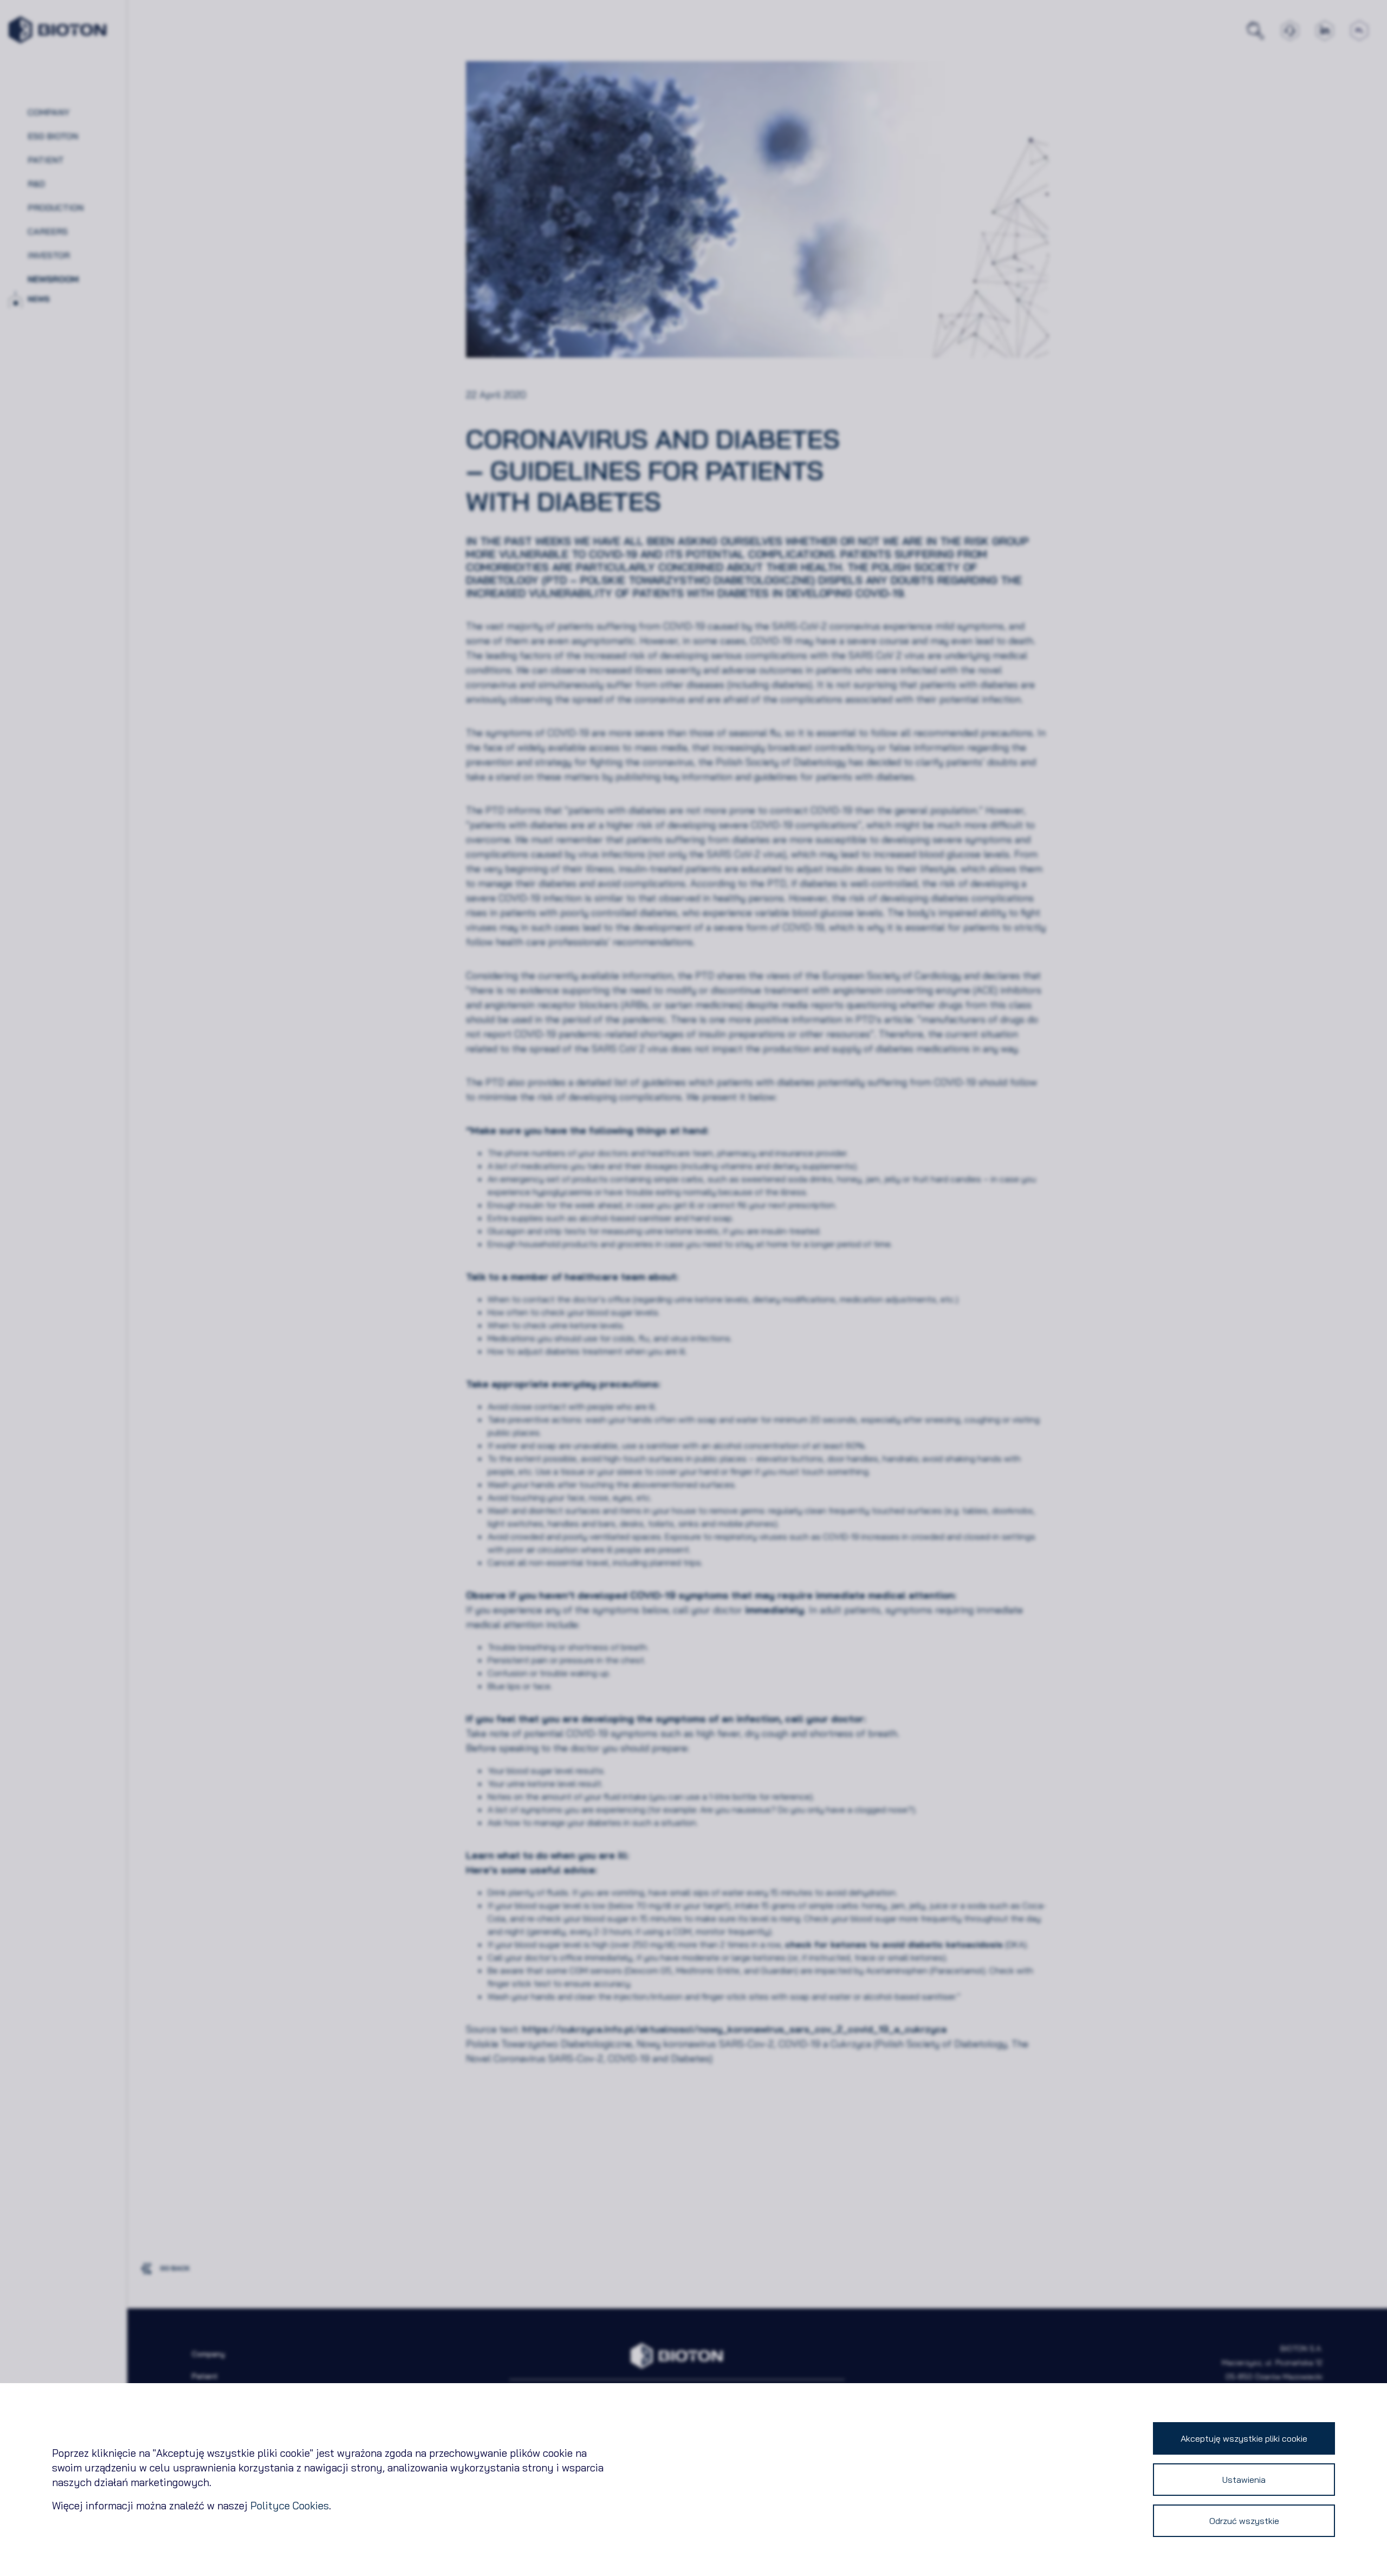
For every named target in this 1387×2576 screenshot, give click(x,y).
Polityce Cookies (290, 2506)
